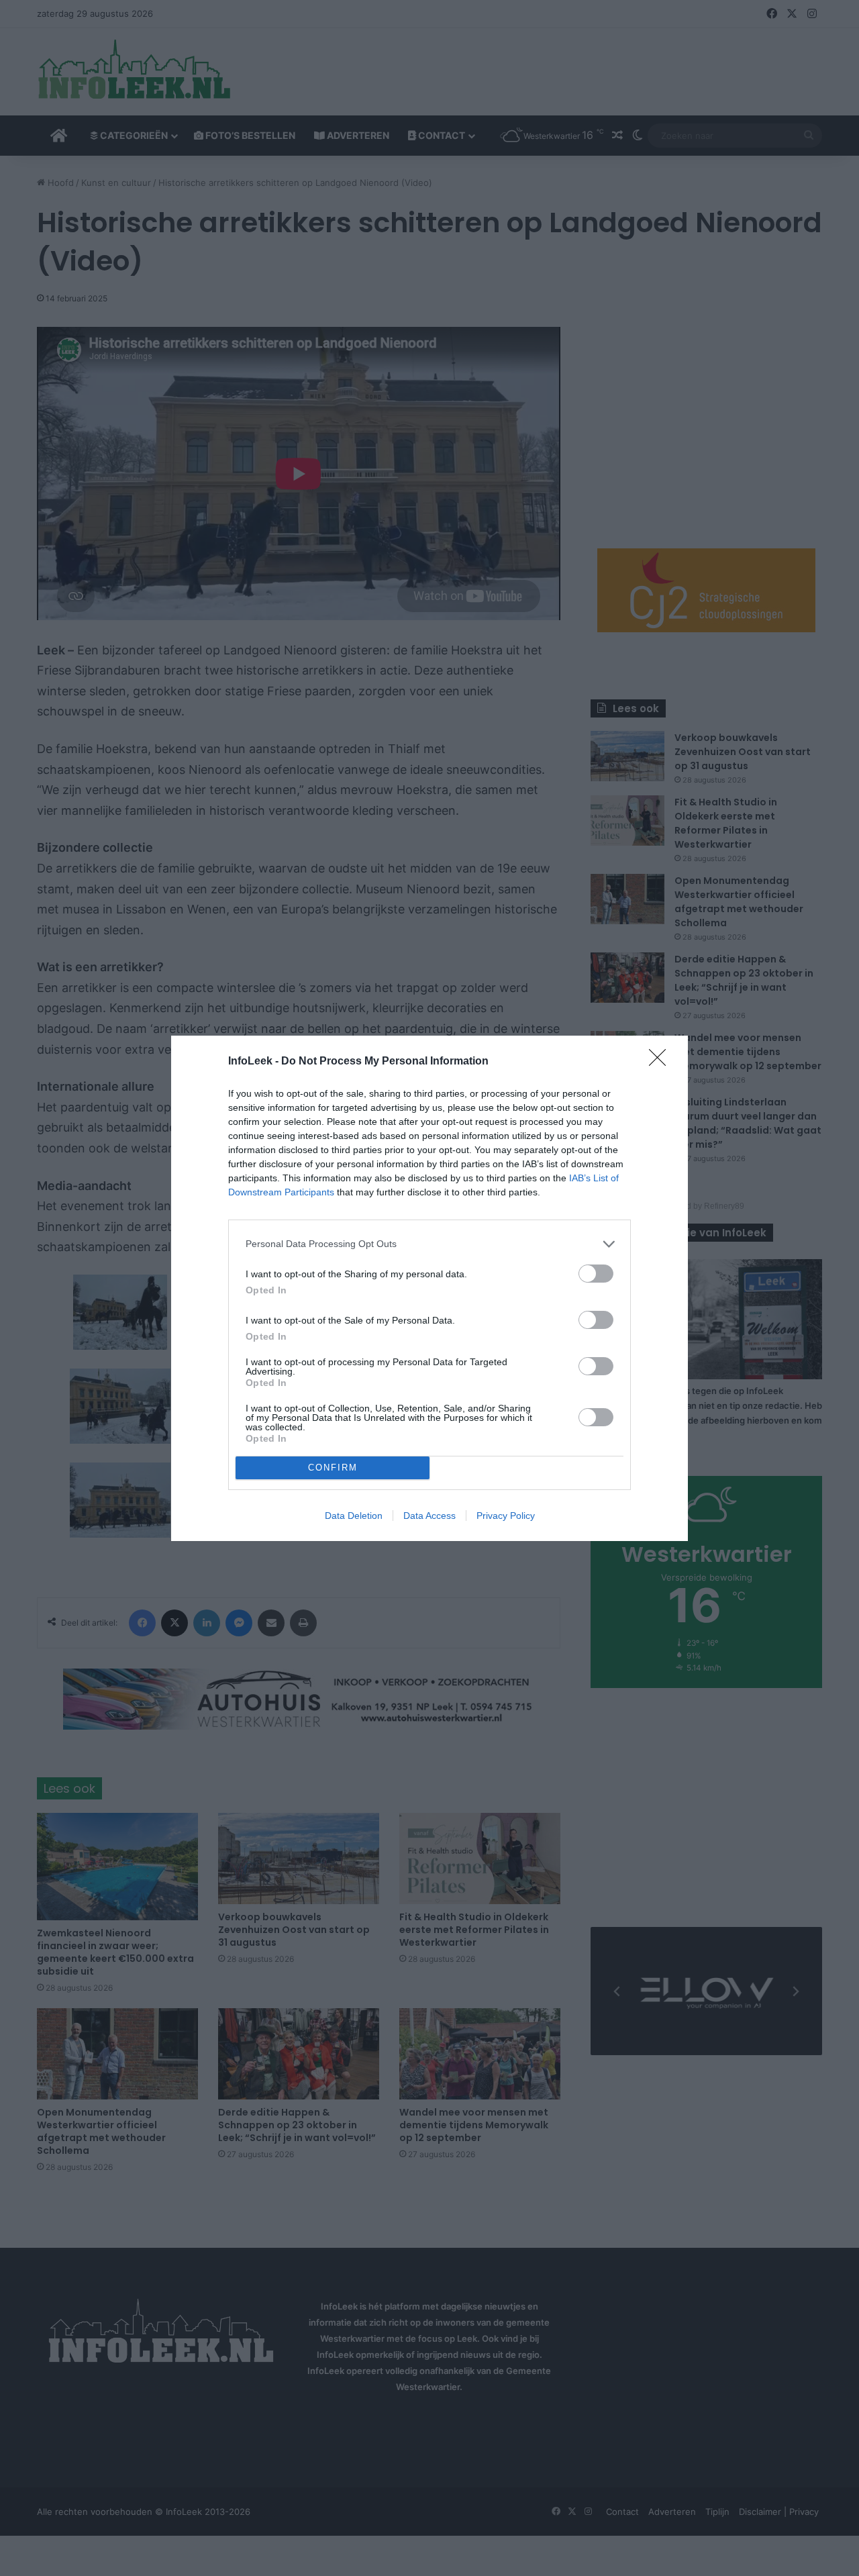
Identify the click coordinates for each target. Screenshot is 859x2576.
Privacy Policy (506, 1516)
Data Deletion (354, 1516)
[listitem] (429, 1244)
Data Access (429, 1516)
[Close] (662, 1062)
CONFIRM (333, 1468)
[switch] (596, 1274)
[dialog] (429, 1288)
